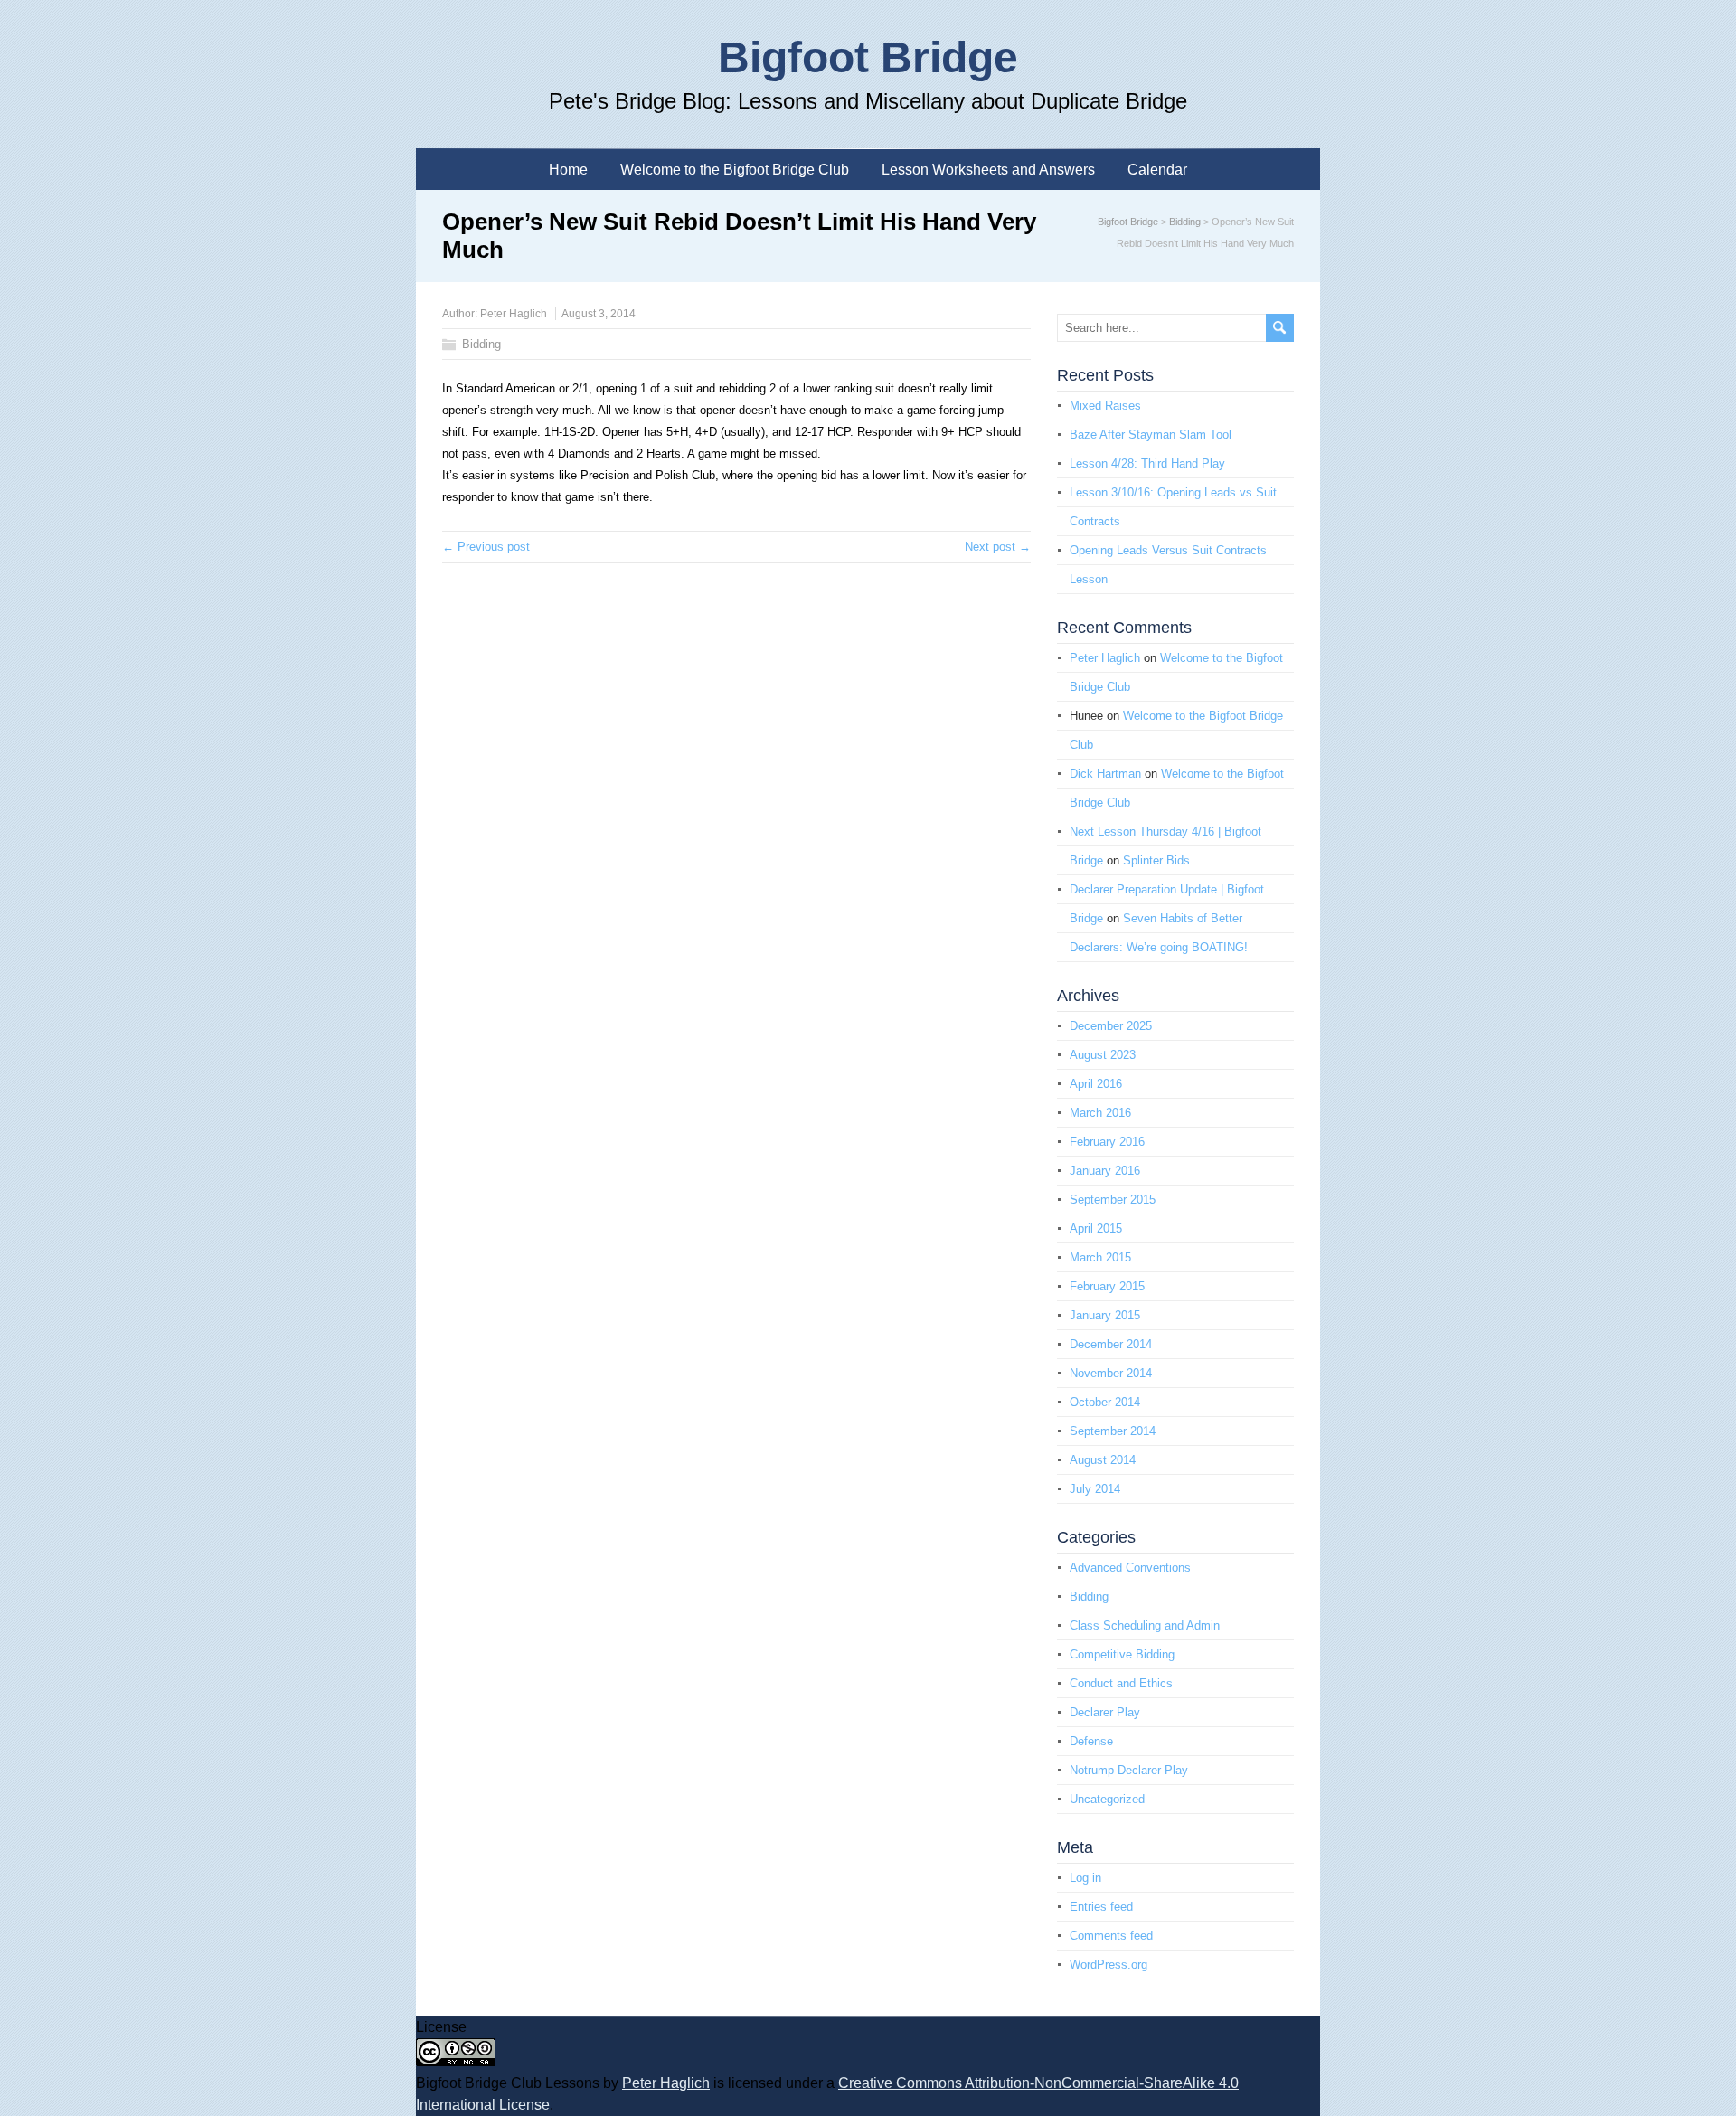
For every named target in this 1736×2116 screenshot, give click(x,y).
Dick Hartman (1105, 774)
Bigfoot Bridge (868, 57)
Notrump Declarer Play (1129, 1770)
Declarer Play (1105, 1712)
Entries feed (1101, 1907)
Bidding (1185, 222)
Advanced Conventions (1130, 1568)
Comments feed (1111, 1936)
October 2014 (1105, 1402)
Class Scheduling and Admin (1145, 1625)
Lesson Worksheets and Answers (988, 170)
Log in (1085, 1878)
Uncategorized (1107, 1799)
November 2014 (1111, 1373)
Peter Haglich (514, 314)
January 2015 (1105, 1315)
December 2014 (1111, 1344)
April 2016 (1096, 1084)
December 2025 (1111, 1026)
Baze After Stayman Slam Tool (1151, 435)
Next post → (998, 547)
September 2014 (1113, 1431)
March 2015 (1100, 1257)
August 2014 (1103, 1460)
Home (568, 170)
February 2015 (1107, 1286)
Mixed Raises (1105, 406)
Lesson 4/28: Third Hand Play (1147, 463)
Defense (1091, 1741)
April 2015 (1096, 1228)
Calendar (1157, 170)
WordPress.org (1109, 1965)
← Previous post (486, 547)
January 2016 (1105, 1171)
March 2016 (1100, 1113)
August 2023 (1103, 1055)
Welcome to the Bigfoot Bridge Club (735, 170)
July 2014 (1095, 1489)
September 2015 (1113, 1200)
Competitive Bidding (1122, 1654)
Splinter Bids (1156, 860)
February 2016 (1107, 1142)
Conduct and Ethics (1121, 1683)
